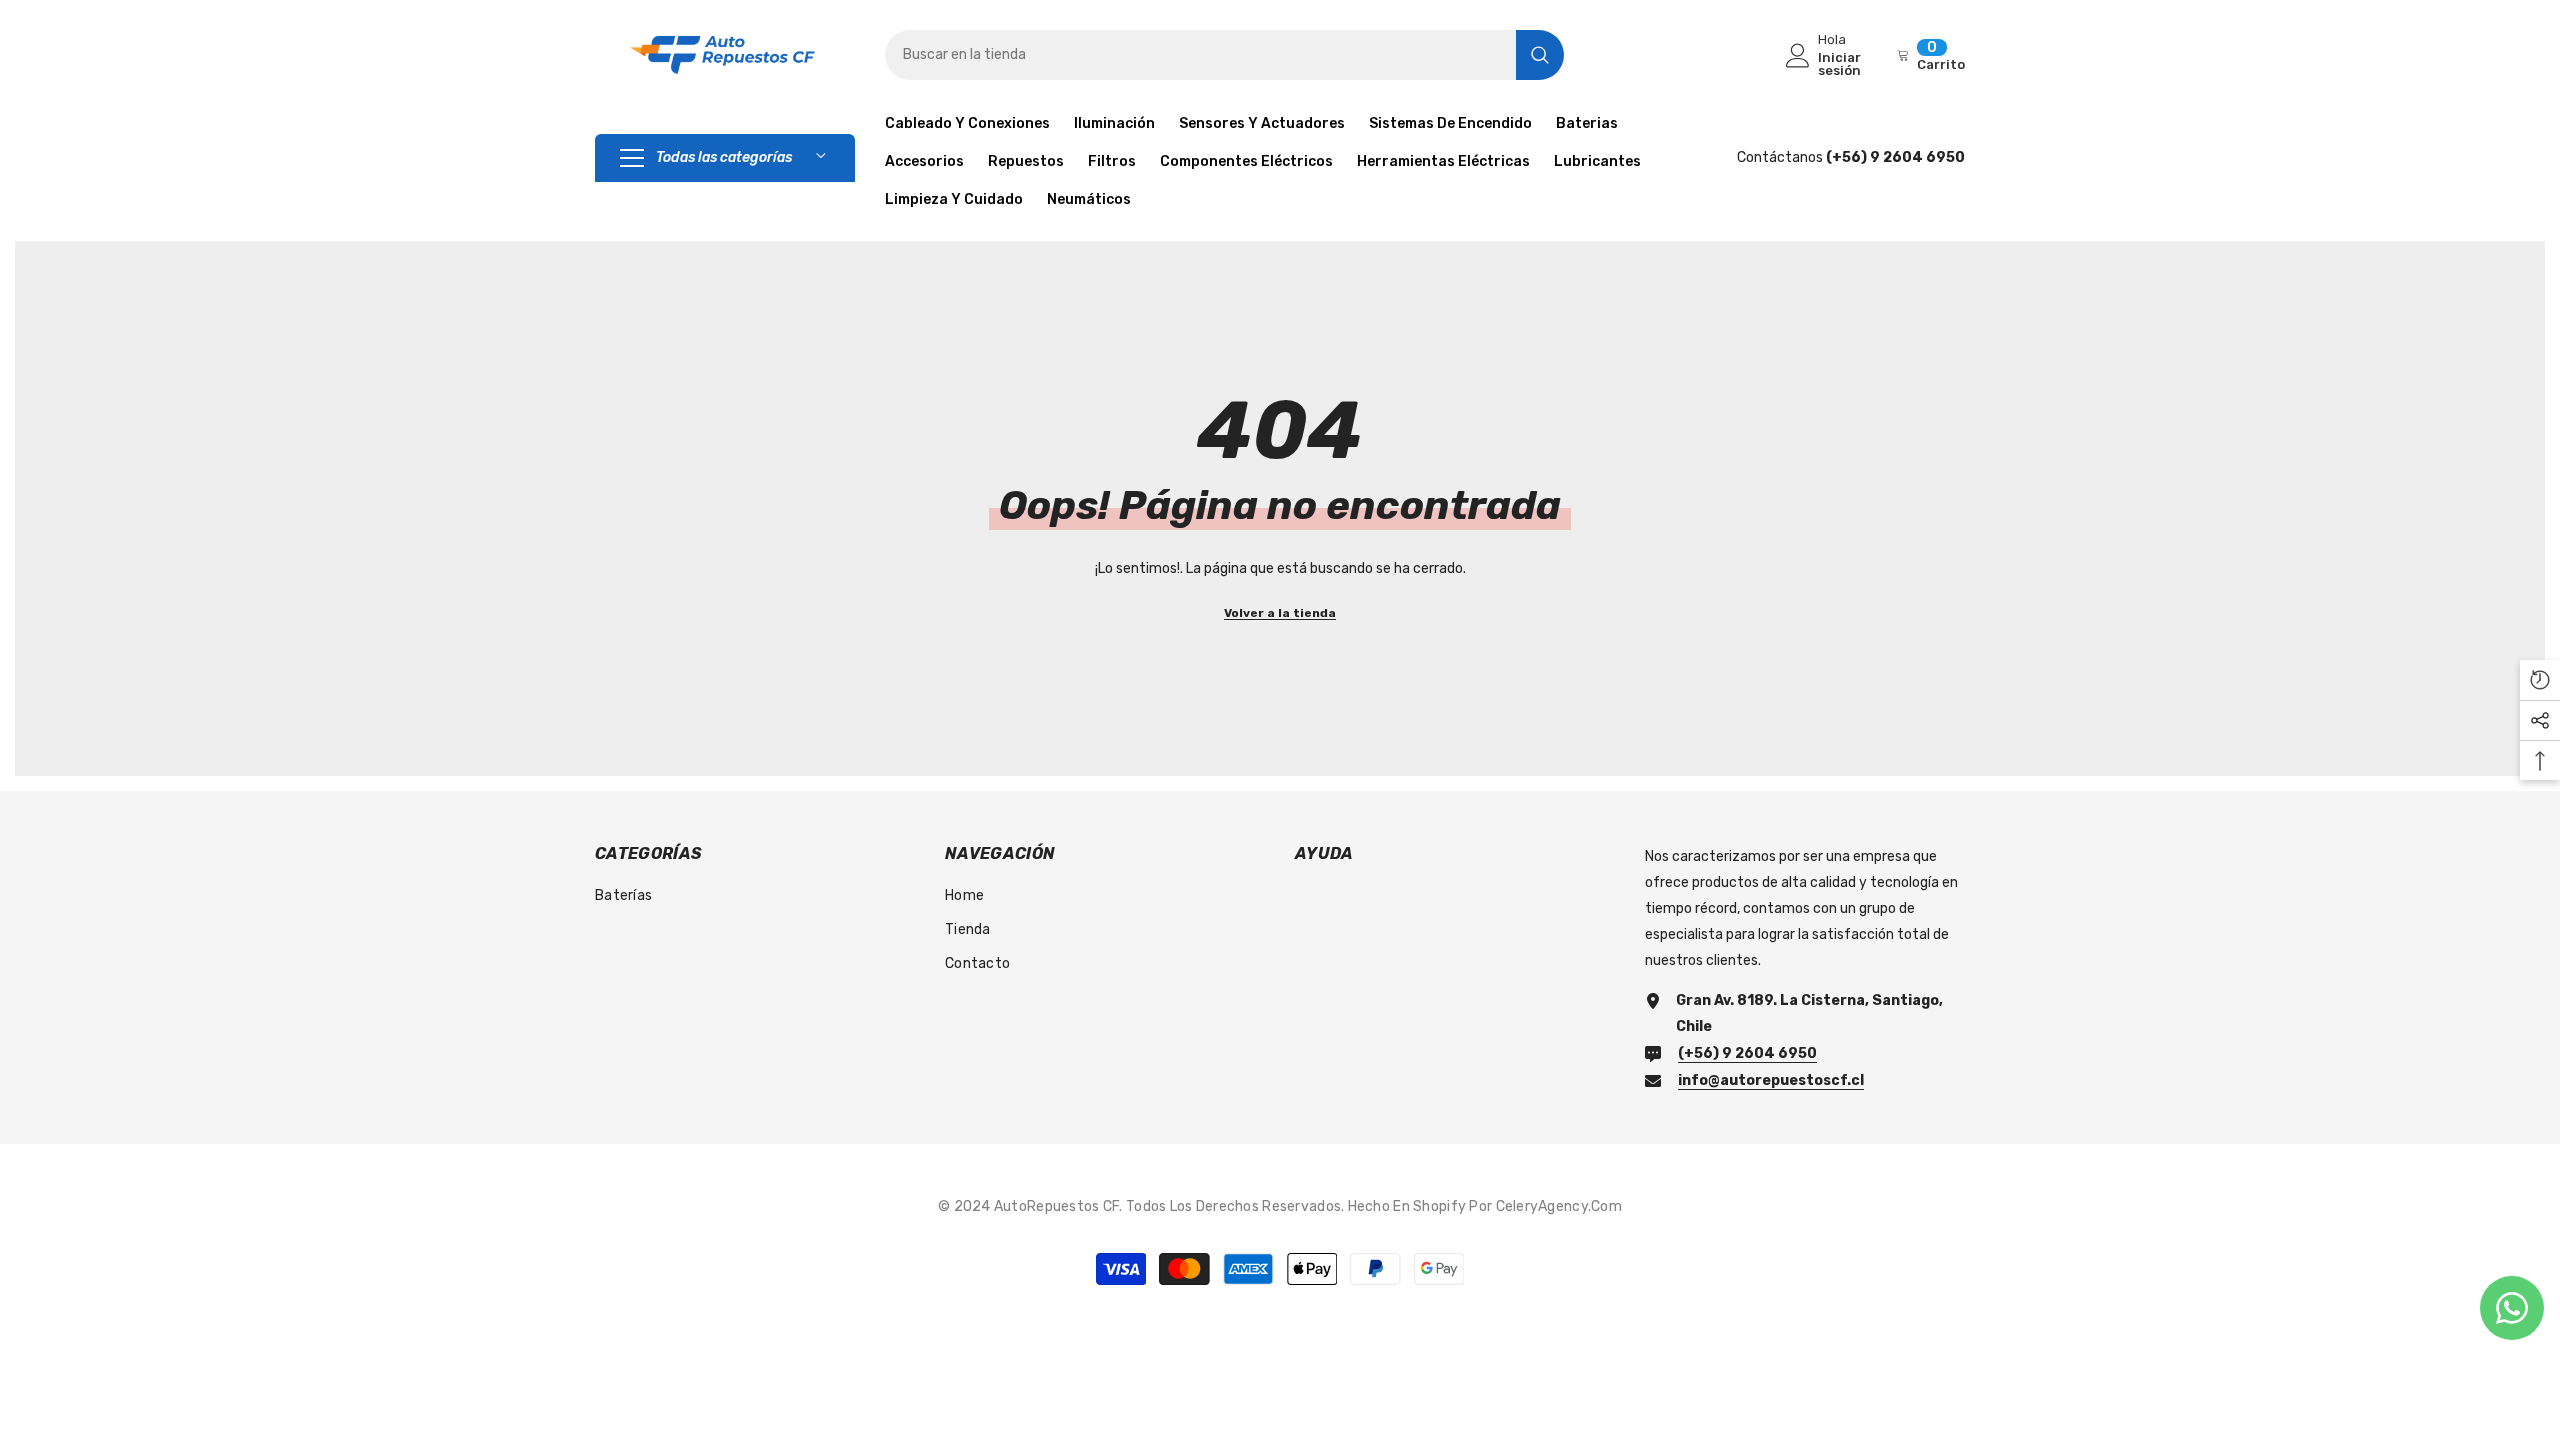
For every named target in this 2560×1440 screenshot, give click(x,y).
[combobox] (1200, 55)
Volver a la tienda (1280, 613)
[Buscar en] (1224, 55)
